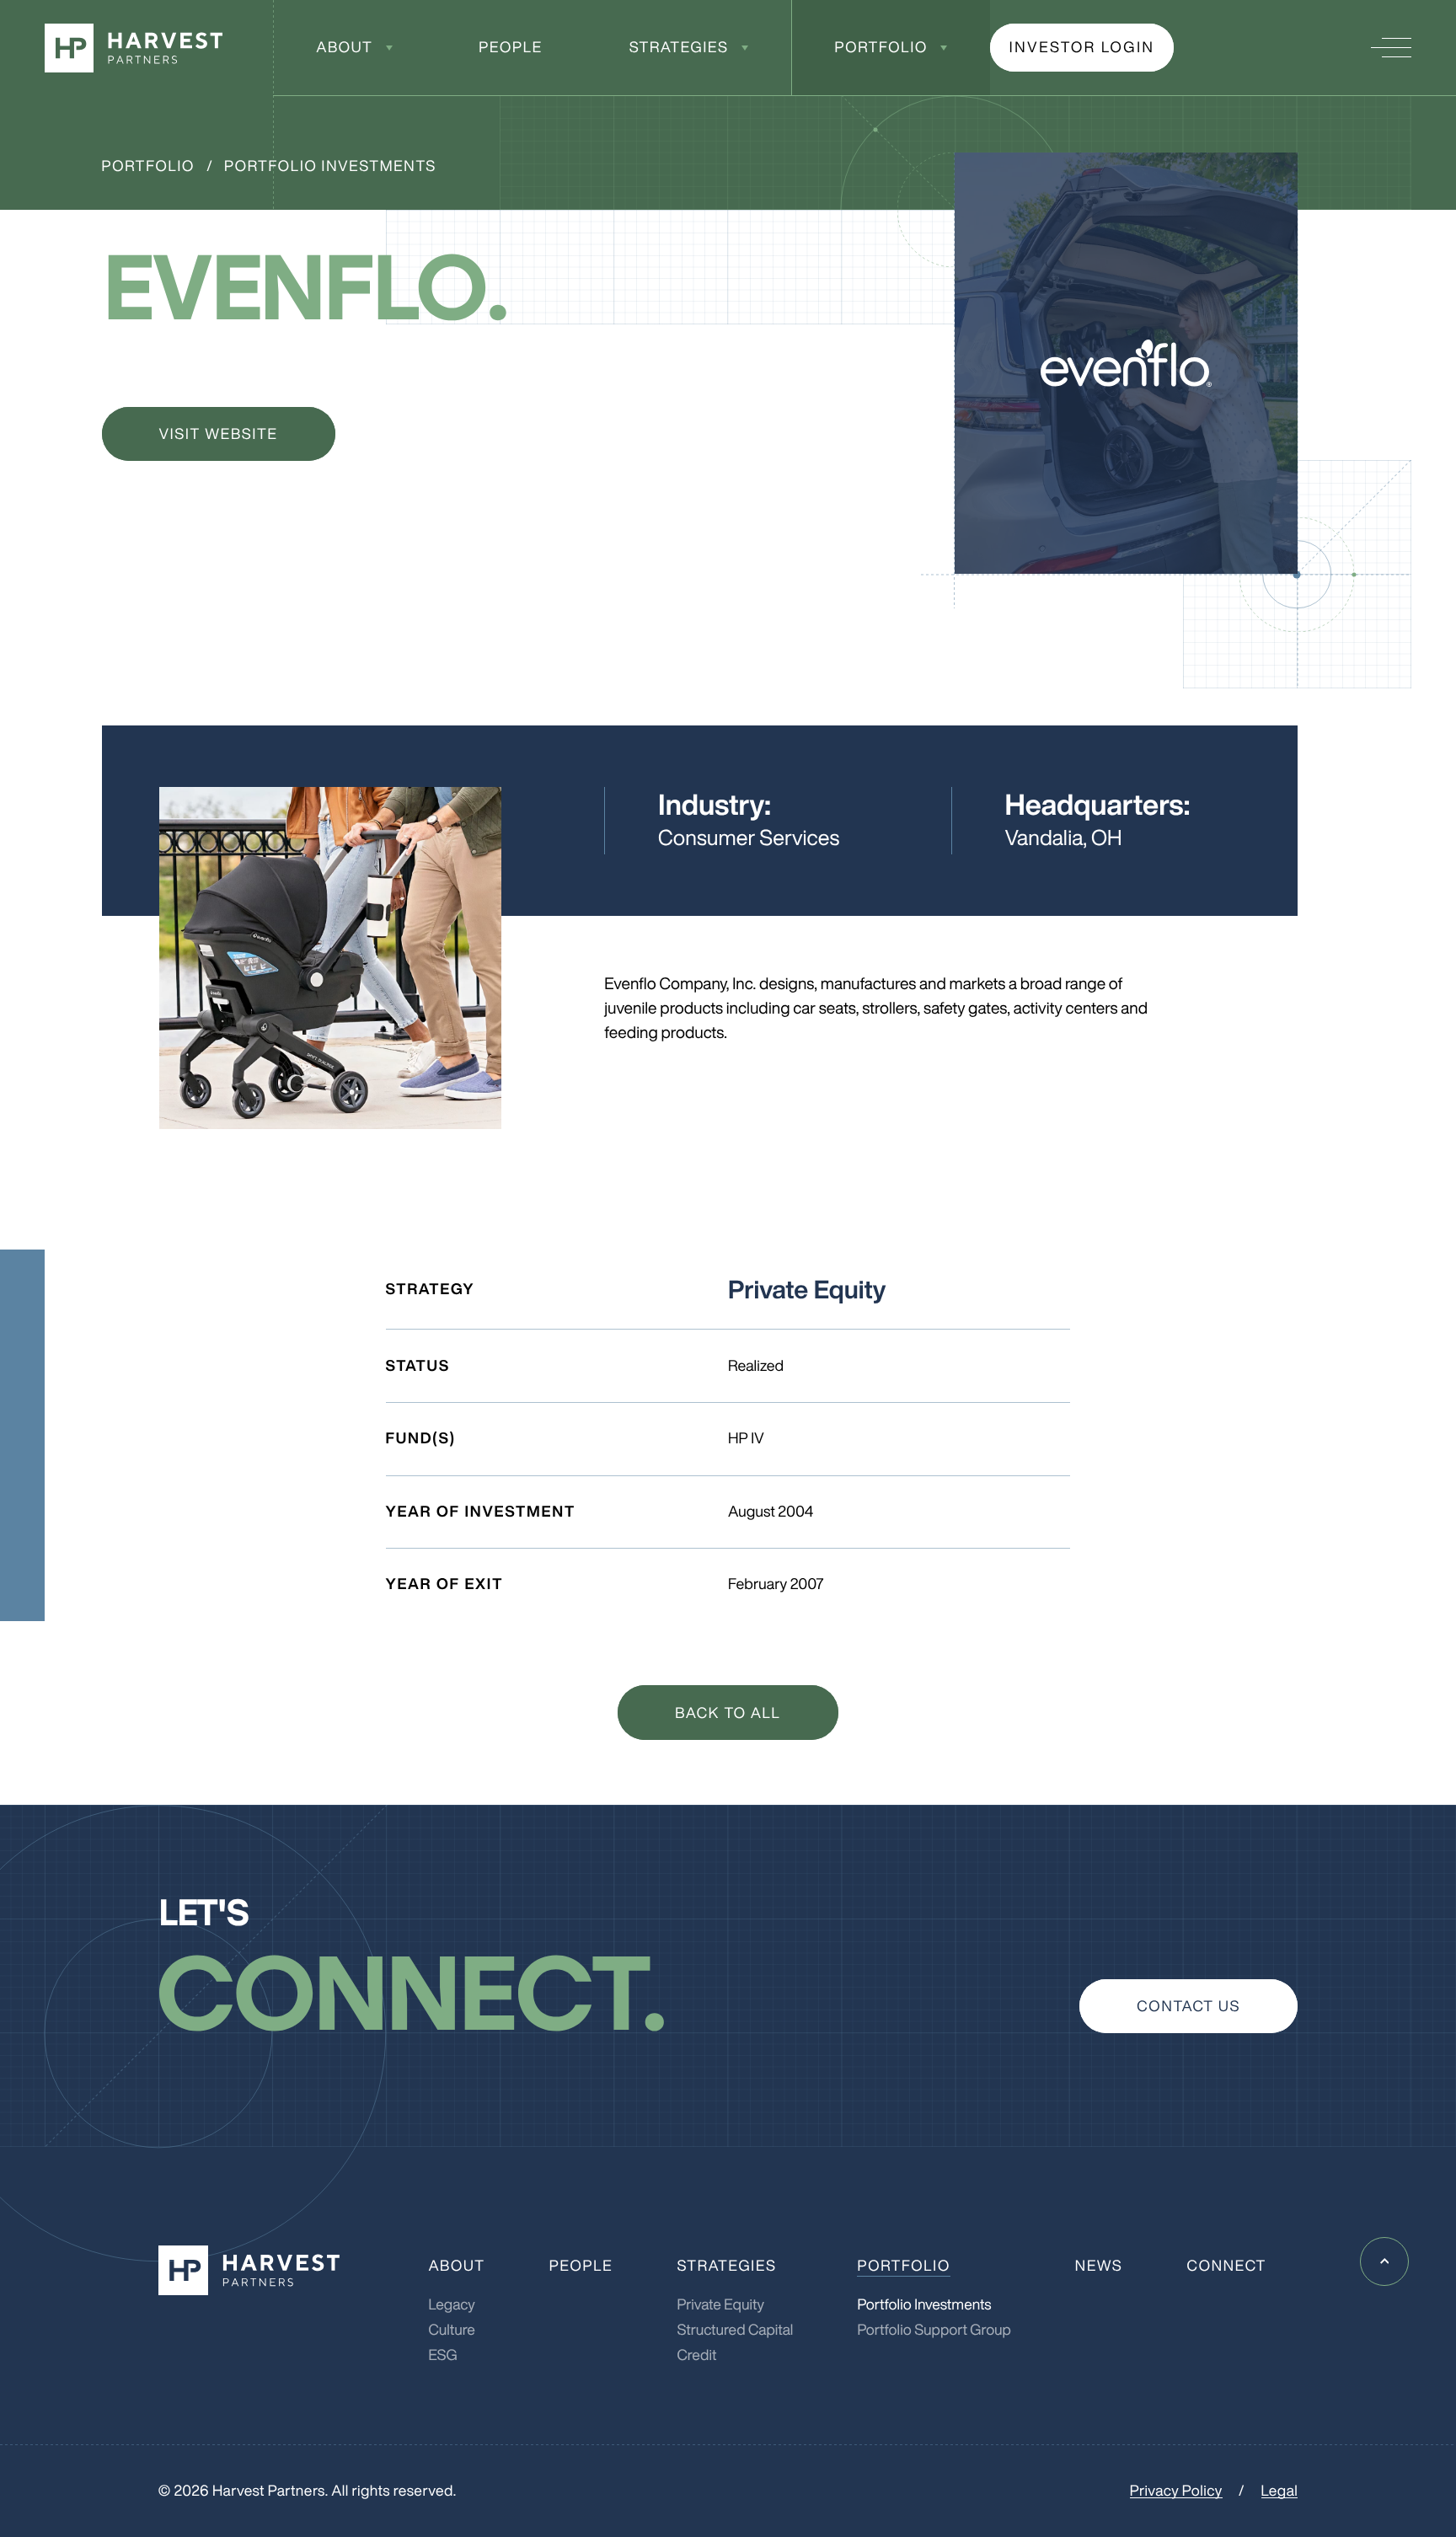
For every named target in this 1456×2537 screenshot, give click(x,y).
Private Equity (720, 2304)
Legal (1280, 2491)
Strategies (679, 47)
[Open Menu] (1391, 48)
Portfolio (881, 47)
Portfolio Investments (330, 166)
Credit (696, 2355)
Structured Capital (735, 2330)
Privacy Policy (1176, 2491)
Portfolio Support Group (934, 2330)
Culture (452, 2330)
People (511, 47)
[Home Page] (134, 48)
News (1099, 2266)
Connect (1227, 2266)
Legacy (451, 2304)
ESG (442, 2355)
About (344, 47)
